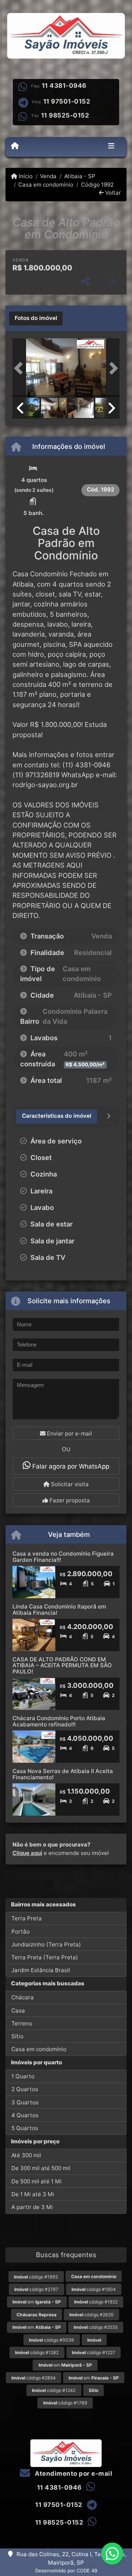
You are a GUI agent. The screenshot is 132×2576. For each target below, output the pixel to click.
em (37, 2302)
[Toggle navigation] (111, 147)
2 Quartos (25, 2089)
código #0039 (52, 2340)
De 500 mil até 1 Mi (36, 2181)
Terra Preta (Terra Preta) (45, 1957)
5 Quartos (25, 2128)
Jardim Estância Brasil (41, 1970)
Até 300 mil (26, 2155)
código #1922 (96, 2302)
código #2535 (96, 2327)
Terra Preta (27, 1918)
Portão (21, 1932)
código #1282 (37, 2352)
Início (25, 176)
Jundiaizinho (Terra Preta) (46, 1944)
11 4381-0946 (64, 86)
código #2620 (91, 2315)
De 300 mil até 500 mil (41, 2168)
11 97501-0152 (67, 101)
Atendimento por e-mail (73, 2474)
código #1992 (36, 2277)
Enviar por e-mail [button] (69, 1433)
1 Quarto (23, 2076)
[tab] (36, 318)
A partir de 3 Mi (32, 2207)
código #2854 (34, 2378)
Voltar (112, 193)
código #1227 (93, 2352)
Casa (18, 2011)
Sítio (17, 2036)
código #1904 (94, 2289)
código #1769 (65, 2403)
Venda (48, 176)
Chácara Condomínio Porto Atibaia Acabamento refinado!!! (59, 1721)
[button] (21, 368)
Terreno (22, 2023)
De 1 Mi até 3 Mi (33, 2194)
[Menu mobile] (15, 146)
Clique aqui (27, 1853)
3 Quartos (25, 2102)
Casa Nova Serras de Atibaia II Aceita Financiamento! (63, 1774)
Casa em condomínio (46, 185)
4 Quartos (25, 2115)
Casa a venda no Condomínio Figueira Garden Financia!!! (63, 1557)
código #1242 (54, 2390)
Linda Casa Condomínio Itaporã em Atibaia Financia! (59, 1610)
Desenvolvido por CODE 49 (66, 2570)
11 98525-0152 (65, 115)
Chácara (23, 1997)
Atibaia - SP (80, 176)
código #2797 (36, 2289)
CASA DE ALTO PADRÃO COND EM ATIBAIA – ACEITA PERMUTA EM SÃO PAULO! (62, 1665)
